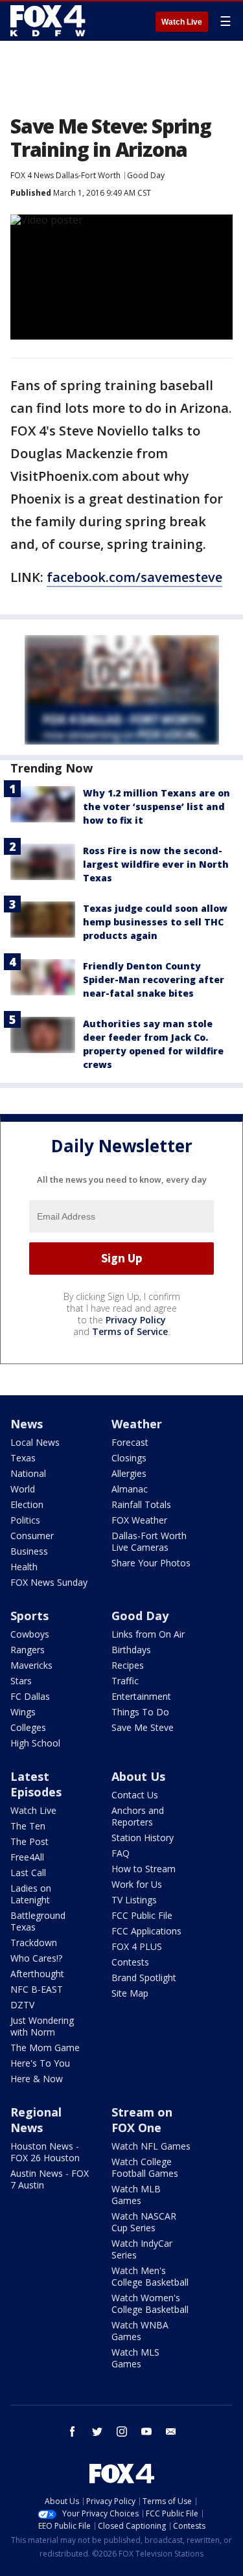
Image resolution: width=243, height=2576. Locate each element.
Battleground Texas (38, 1921)
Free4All (27, 1857)
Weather (137, 1424)
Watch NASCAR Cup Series (144, 2222)
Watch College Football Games (145, 2167)
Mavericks (31, 1665)
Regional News (36, 2120)
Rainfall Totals (141, 1504)
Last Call (28, 1873)
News (27, 1424)
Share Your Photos (151, 1563)
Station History (143, 1838)
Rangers (28, 1650)
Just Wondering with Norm (42, 2026)
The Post (29, 1841)
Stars (21, 1681)
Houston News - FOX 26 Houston (45, 2152)
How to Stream (144, 1869)
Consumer (32, 1536)
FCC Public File (142, 1915)
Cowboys (30, 1634)
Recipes (128, 1665)
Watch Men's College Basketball (150, 2276)
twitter (97, 2431)
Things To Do (140, 1712)
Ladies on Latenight (31, 1894)
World (23, 1489)
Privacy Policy (136, 1320)
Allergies (129, 1473)
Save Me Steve (143, 1727)
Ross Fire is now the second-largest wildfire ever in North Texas (156, 864)
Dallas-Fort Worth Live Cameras (149, 1541)
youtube (146, 2431)
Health (24, 1567)
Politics (25, 1520)
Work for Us (137, 1884)
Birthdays (131, 1650)
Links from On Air (148, 1634)
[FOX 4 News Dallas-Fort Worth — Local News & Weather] (48, 21)
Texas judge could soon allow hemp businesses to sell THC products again (155, 922)
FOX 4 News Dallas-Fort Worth (65, 175)
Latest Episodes (36, 1784)
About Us (138, 1776)
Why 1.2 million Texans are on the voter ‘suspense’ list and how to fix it (156, 806)
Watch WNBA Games (140, 2331)
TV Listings (134, 1900)
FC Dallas (30, 1696)
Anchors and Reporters (138, 1816)
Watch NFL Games (151, 2146)
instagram (122, 2431)
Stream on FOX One (142, 2120)
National (28, 1473)
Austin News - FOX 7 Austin (50, 2179)
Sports (29, 1616)
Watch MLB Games (136, 2195)
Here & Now (37, 2079)
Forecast (130, 1442)
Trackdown (34, 1943)
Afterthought (37, 1974)
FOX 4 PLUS (137, 1946)
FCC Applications (146, 1931)
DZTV (22, 2005)
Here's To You (40, 2063)
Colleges (28, 1727)
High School (35, 1743)
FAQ (121, 1853)
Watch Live (182, 22)
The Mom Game (45, 2048)
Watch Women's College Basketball (150, 2303)
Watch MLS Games (135, 2358)
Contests (130, 1962)
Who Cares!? (36, 1958)
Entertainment (141, 1696)
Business (29, 1551)
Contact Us (135, 1795)
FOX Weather (139, 1520)
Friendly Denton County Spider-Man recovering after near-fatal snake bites (154, 980)
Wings (23, 1712)
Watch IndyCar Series (142, 2249)
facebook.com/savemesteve (134, 577)
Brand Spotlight (144, 1978)
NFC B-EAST (37, 1989)
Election (27, 1504)
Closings (129, 1458)
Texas (23, 1458)
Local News (35, 1442)
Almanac (130, 1489)
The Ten (28, 1826)
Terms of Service (130, 1331)
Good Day (146, 175)
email (171, 2431)
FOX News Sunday (49, 1582)
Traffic (125, 1681)
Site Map (130, 1993)
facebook (73, 2431)
